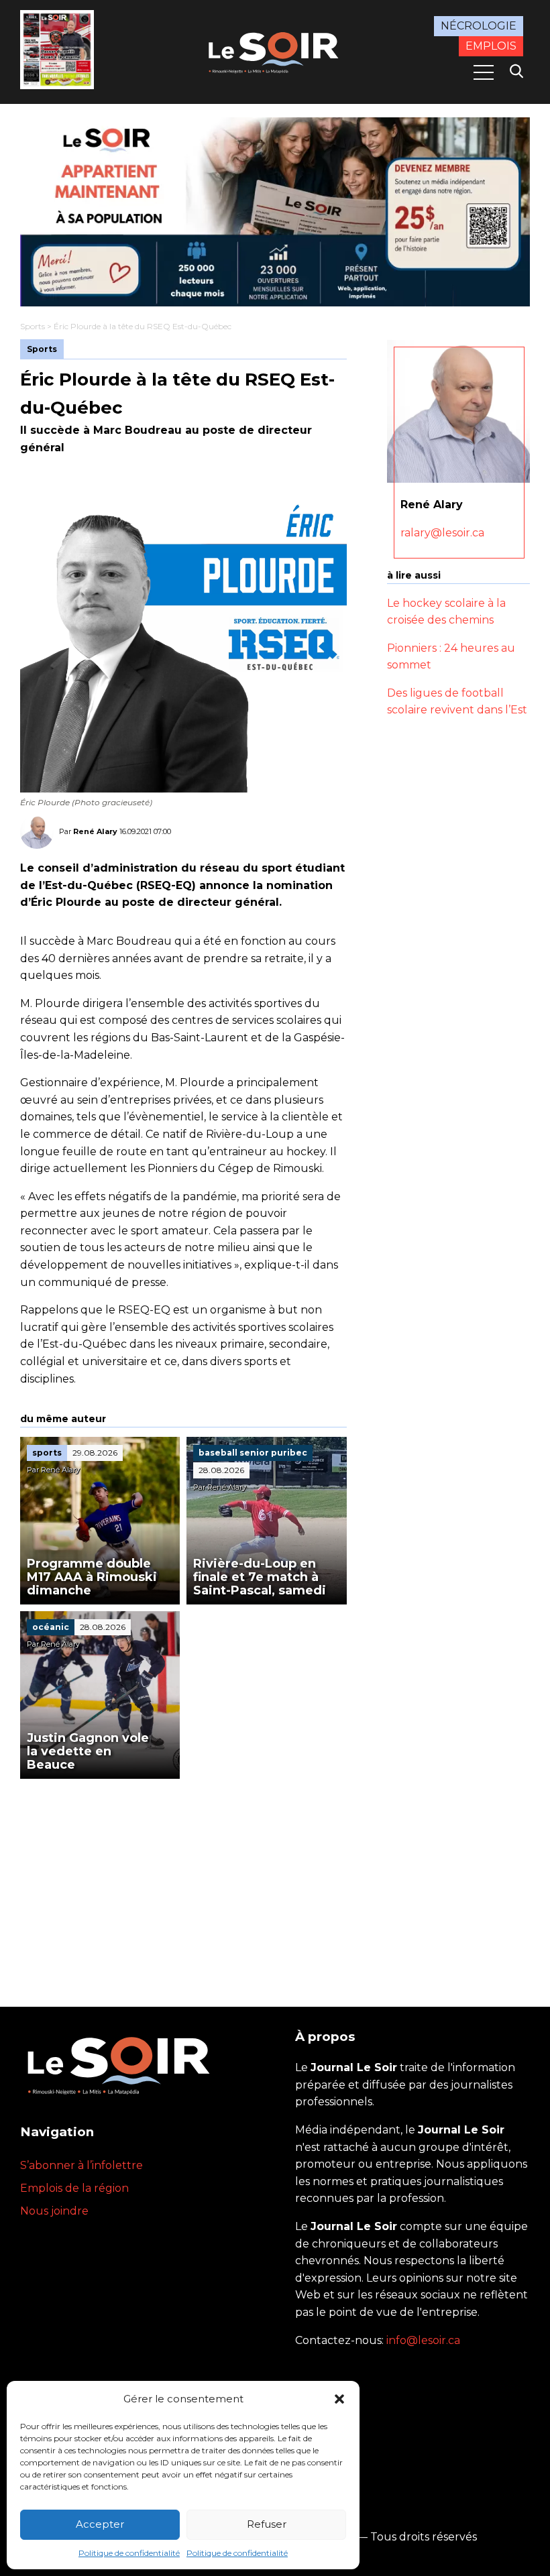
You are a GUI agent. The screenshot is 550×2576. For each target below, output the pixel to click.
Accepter (100, 2524)
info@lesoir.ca (423, 2340)
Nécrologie (479, 26)
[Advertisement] (183, 1879)
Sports (33, 326)
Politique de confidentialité (129, 2553)
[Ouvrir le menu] (484, 72)
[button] (339, 2399)
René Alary (95, 831)
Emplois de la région (74, 2188)
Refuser (267, 2524)
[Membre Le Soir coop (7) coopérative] (275, 212)
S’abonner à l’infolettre (81, 2165)
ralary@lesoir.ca (442, 533)
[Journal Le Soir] (275, 51)
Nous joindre (54, 2211)
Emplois (491, 46)
